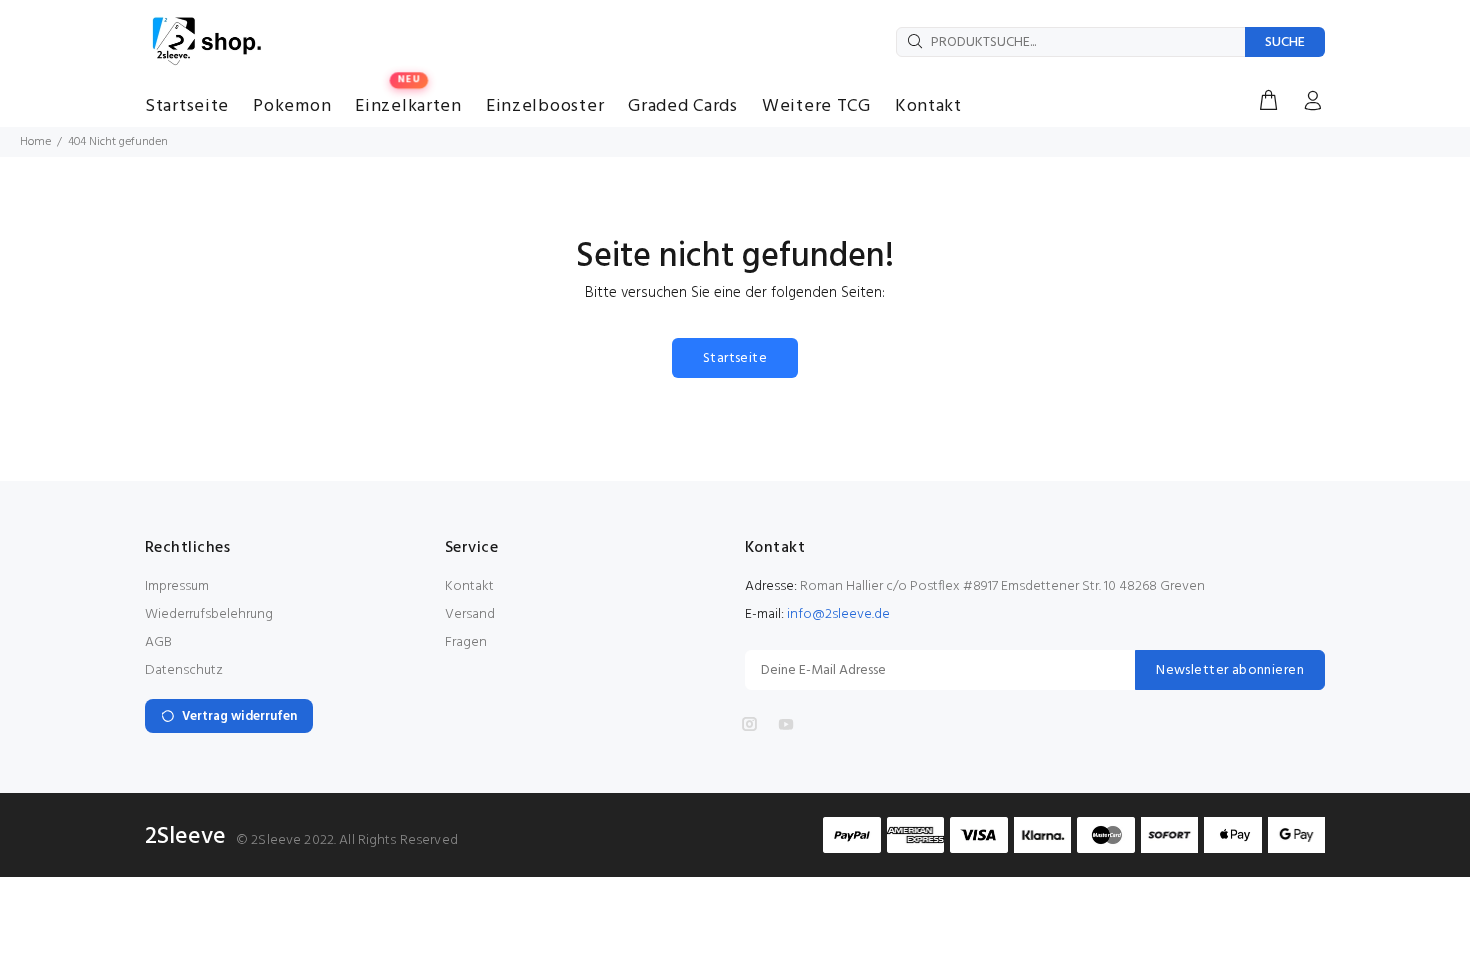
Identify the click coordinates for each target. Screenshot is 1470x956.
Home (35, 142)
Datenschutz (184, 670)
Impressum (177, 586)
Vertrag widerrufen (239, 716)
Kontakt (469, 586)
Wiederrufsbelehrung (209, 614)
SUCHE (1285, 42)
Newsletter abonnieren (1230, 670)
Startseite (735, 358)
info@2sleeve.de (838, 614)
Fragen (466, 642)
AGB (158, 642)
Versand (470, 614)
